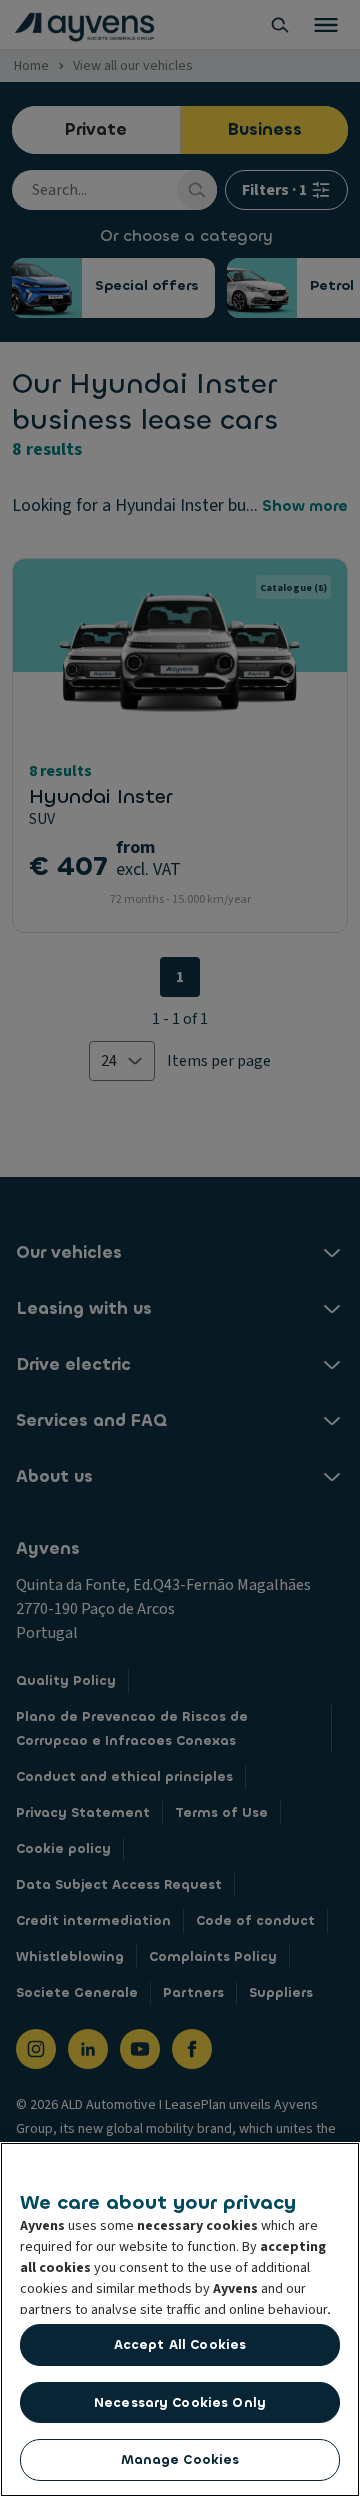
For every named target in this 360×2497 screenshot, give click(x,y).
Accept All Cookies (180, 2344)
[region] (180, 2319)
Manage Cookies (180, 2459)
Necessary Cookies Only (180, 2402)
